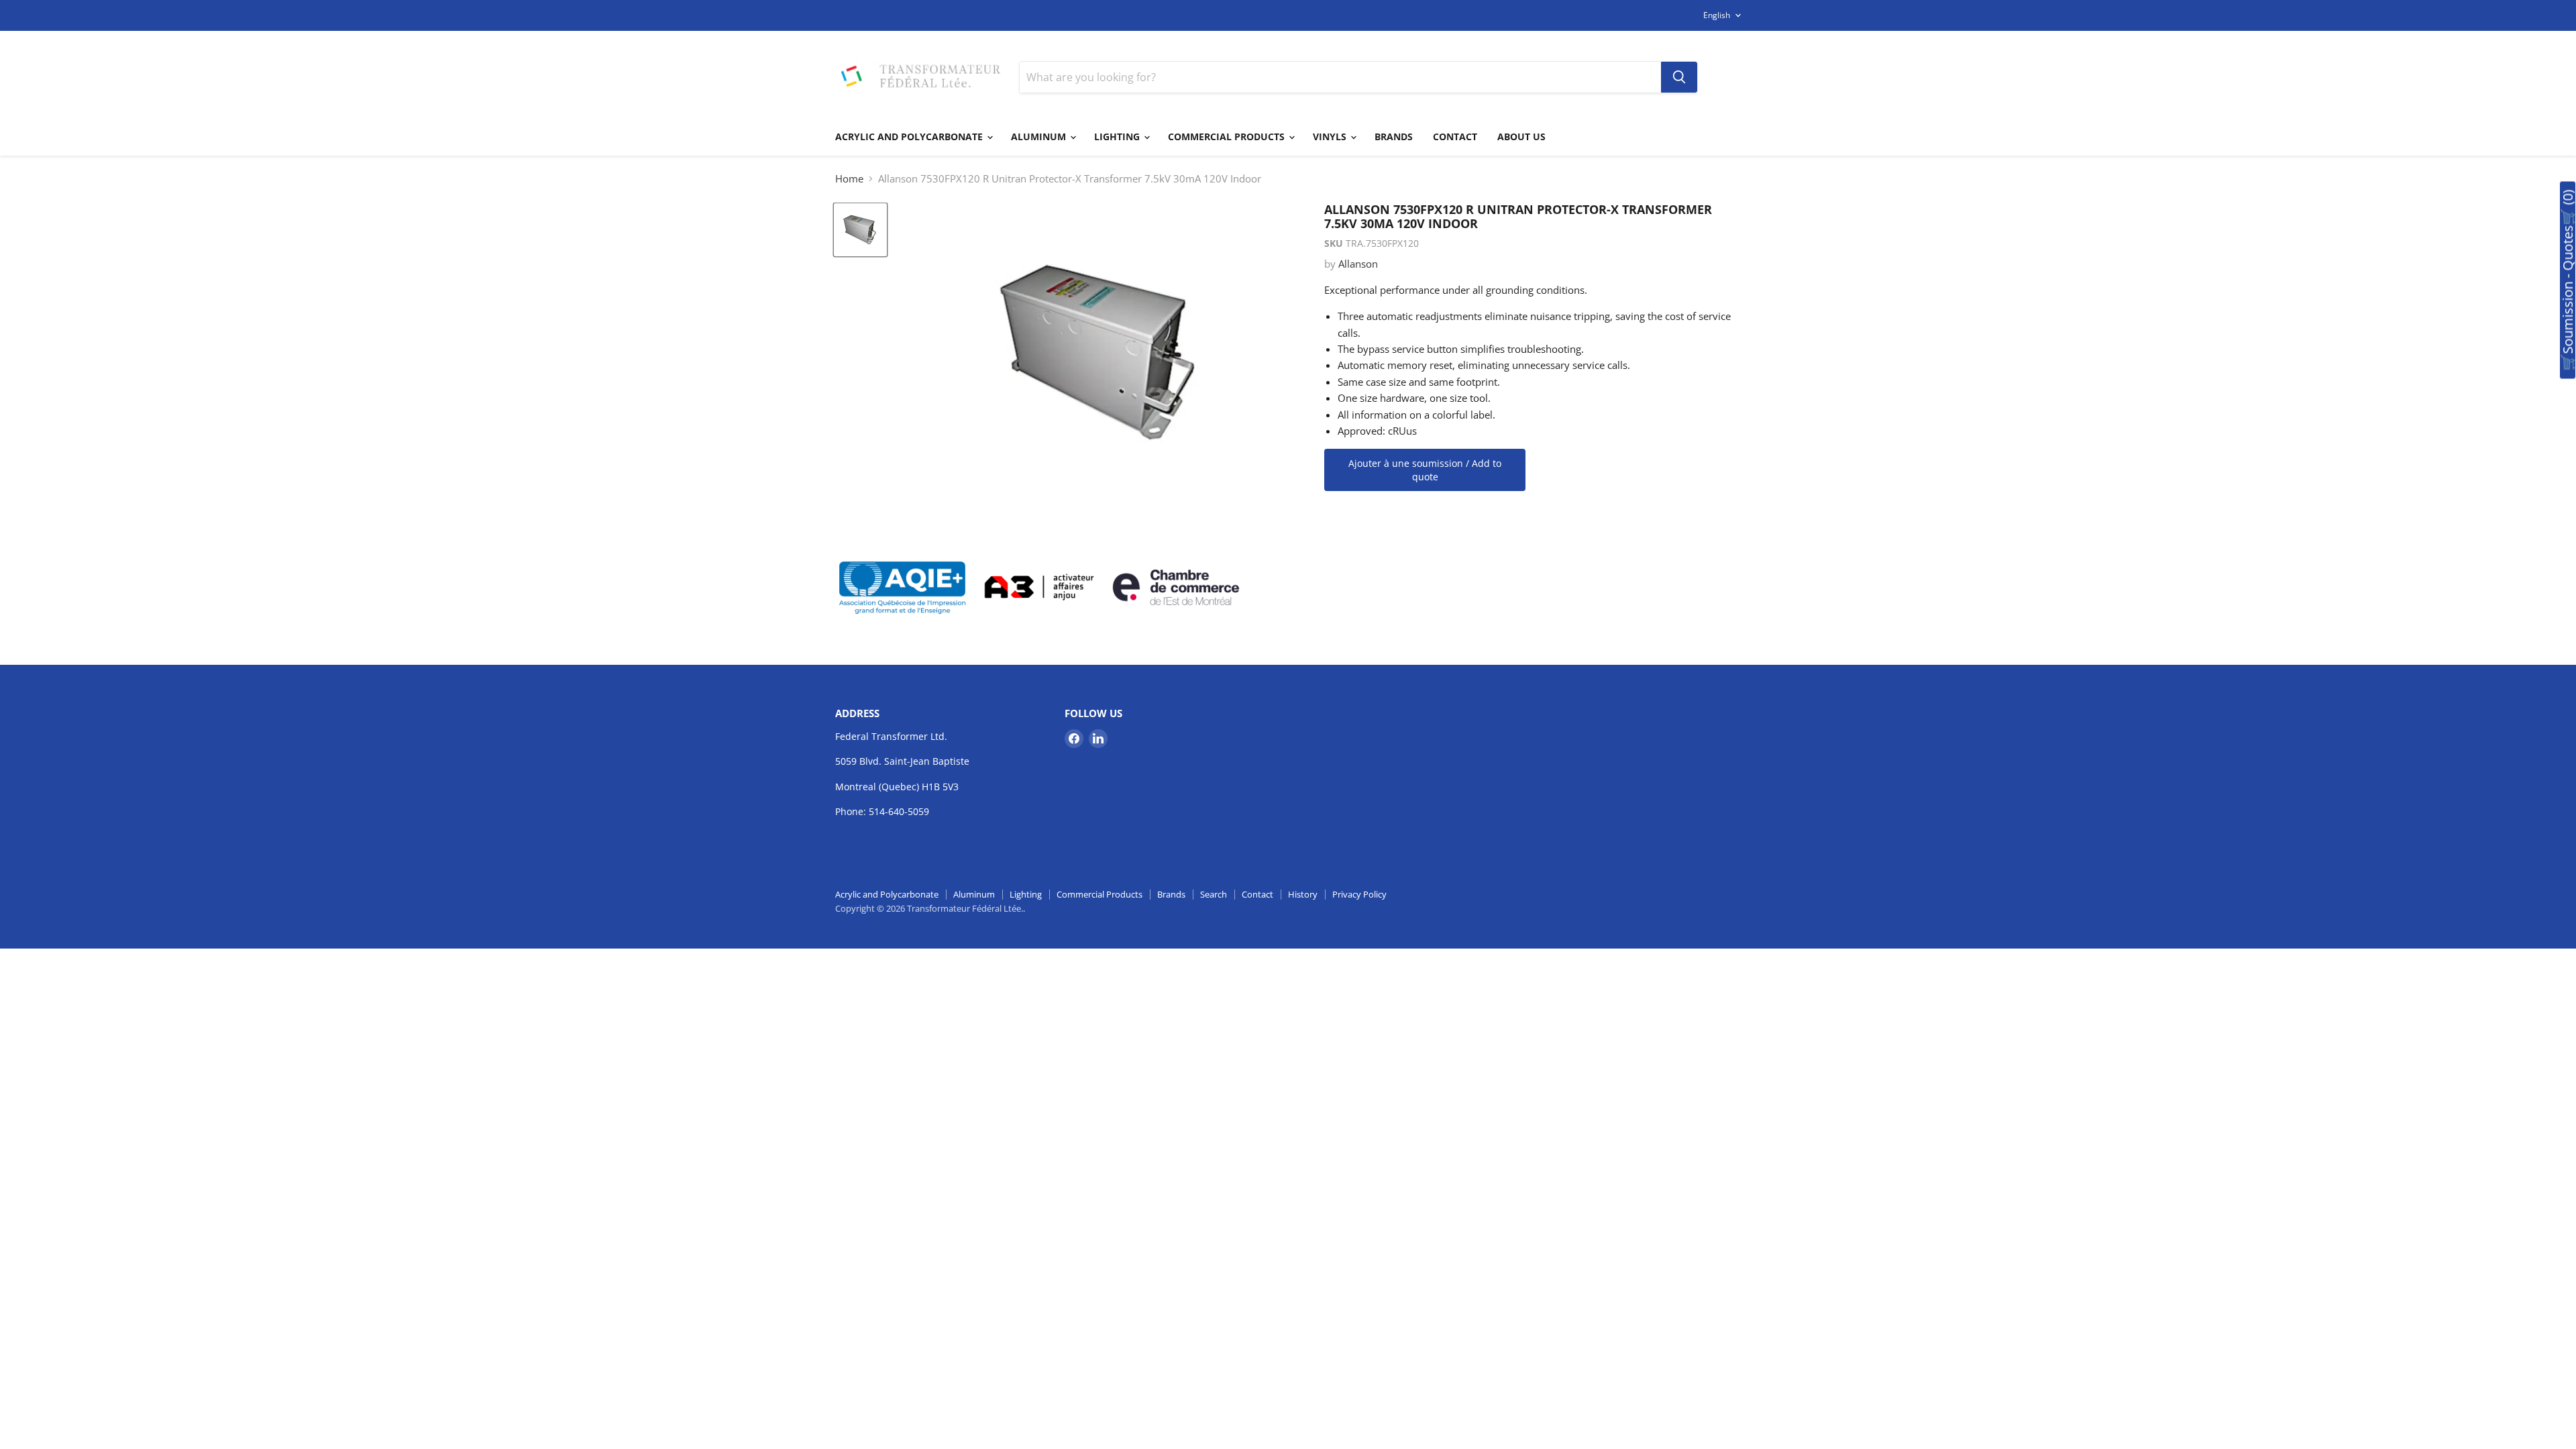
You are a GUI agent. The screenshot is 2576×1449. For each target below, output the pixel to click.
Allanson (1358, 264)
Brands (1394, 137)
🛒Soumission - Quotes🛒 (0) (2568, 280)
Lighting (1118, 137)
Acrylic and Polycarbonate (910, 137)
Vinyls (1331, 137)
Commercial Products (1228, 137)
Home (849, 179)
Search (1214, 894)
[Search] (1679, 77)
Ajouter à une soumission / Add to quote (1425, 470)
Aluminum (1040, 137)
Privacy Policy (1359, 894)
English (1717, 15)
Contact (1455, 137)
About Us (1521, 137)
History (1303, 894)
